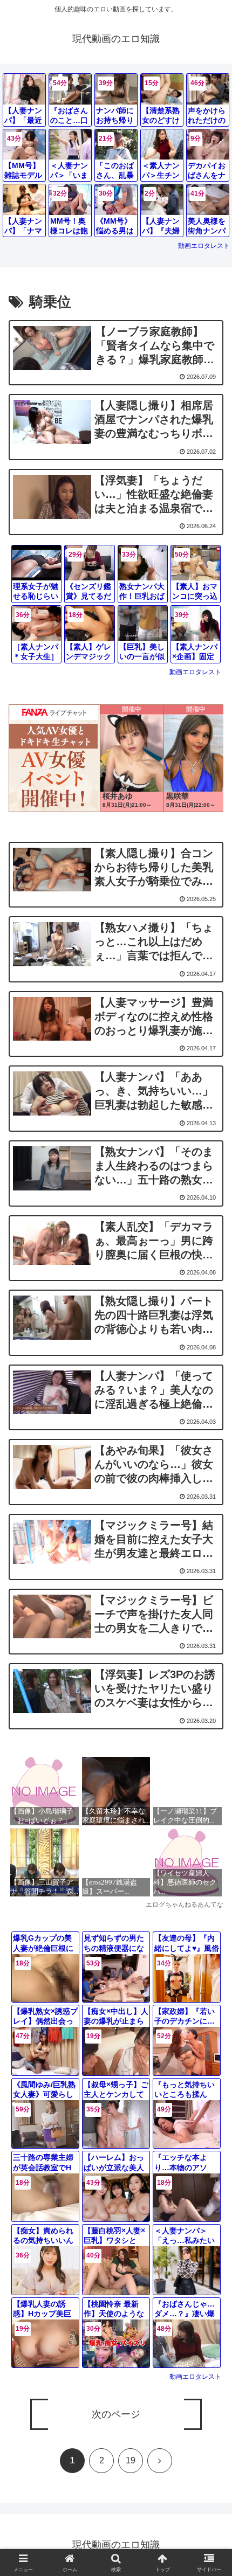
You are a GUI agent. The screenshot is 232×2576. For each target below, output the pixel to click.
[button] (210, 1794)
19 (131, 2460)
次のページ (116, 2414)
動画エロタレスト (204, 246)
